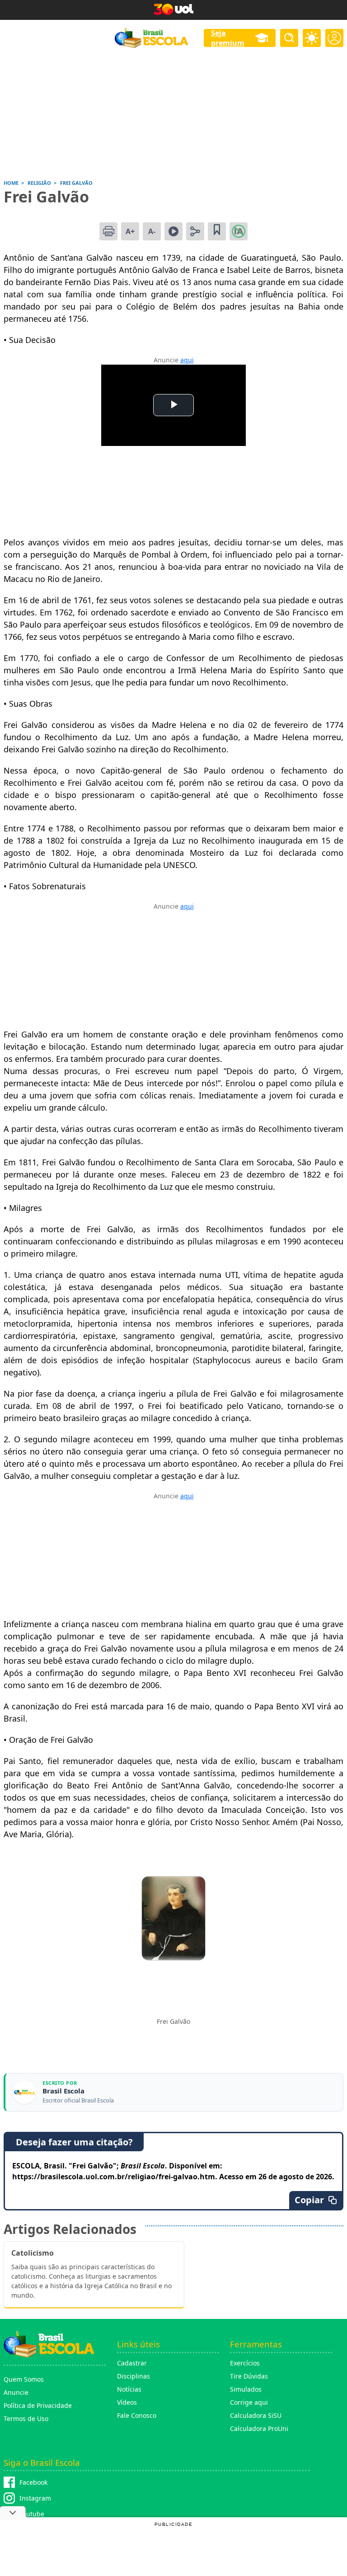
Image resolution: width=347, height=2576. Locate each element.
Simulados (246, 2389)
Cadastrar (132, 2363)
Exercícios (245, 2363)
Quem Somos (24, 2379)
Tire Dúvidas (249, 2376)
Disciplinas (134, 2376)
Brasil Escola (63, 2091)
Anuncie (16, 2392)
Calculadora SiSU (256, 2415)
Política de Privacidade (38, 2405)
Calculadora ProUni (259, 2428)
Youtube (32, 2514)
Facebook (33, 2482)
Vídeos (127, 2402)
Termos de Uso (26, 2419)
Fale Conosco (137, 2415)
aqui (187, 360)
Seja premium (228, 38)
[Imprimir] (108, 231)
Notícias (129, 2389)
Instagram (35, 2498)
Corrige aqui (249, 2402)
